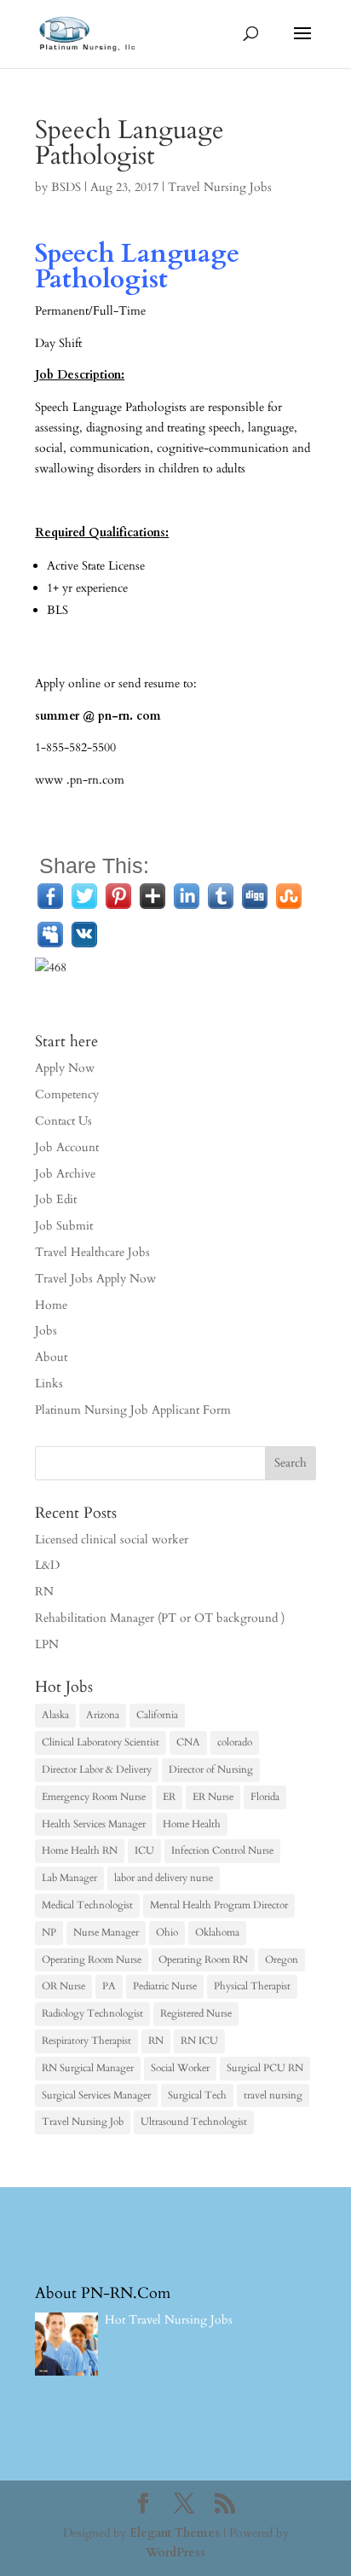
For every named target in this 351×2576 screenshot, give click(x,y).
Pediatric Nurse (165, 1986)
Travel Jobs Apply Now (95, 1279)
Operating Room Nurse (92, 1959)
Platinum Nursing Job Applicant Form (133, 1410)
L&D (47, 1565)
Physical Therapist (252, 1986)
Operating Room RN (203, 1959)
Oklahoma (217, 1932)
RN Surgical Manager (88, 2068)
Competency (67, 1094)
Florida (265, 1797)
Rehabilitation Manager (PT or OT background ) (160, 1618)
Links (49, 1384)
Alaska (55, 1715)
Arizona (103, 1715)
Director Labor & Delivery (97, 1769)
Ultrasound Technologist (194, 2122)
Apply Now (65, 1068)
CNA (188, 1742)
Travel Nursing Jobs (220, 187)
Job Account (67, 1147)
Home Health (192, 1824)
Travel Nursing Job (83, 2122)
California (157, 1715)
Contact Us (63, 1121)
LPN (47, 1644)
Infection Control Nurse (222, 1850)
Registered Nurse (196, 2013)
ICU (144, 1850)
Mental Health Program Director (219, 1905)
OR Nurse (63, 1986)
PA (109, 1986)
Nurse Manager (106, 1932)
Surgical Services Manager (96, 2095)
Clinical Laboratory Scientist (101, 1742)
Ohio (167, 1932)
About (51, 1357)
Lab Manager (69, 1878)
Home (51, 1305)
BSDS (66, 187)
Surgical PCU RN (265, 2068)
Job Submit (64, 1226)
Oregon (282, 1959)
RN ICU (199, 2041)
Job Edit (56, 1199)
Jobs (46, 1331)
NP (49, 1932)
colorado (235, 1742)
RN (44, 1592)
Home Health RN (80, 1850)
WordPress (175, 2553)
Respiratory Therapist (86, 2041)
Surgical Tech (197, 2095)
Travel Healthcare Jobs (92, 1252)
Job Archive (65, 1174)
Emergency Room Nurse (94, 1797)
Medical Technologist (87, 1905)
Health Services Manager (94, 1824)
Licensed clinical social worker (112, 1540)
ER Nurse (213, 1797)
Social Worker (180, 2068)
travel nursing (273, 2095)
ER (169, 1797)
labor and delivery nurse (164, 1878)
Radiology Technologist (92, 2013)
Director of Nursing (211, 1769)
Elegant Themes (175, 2533)
